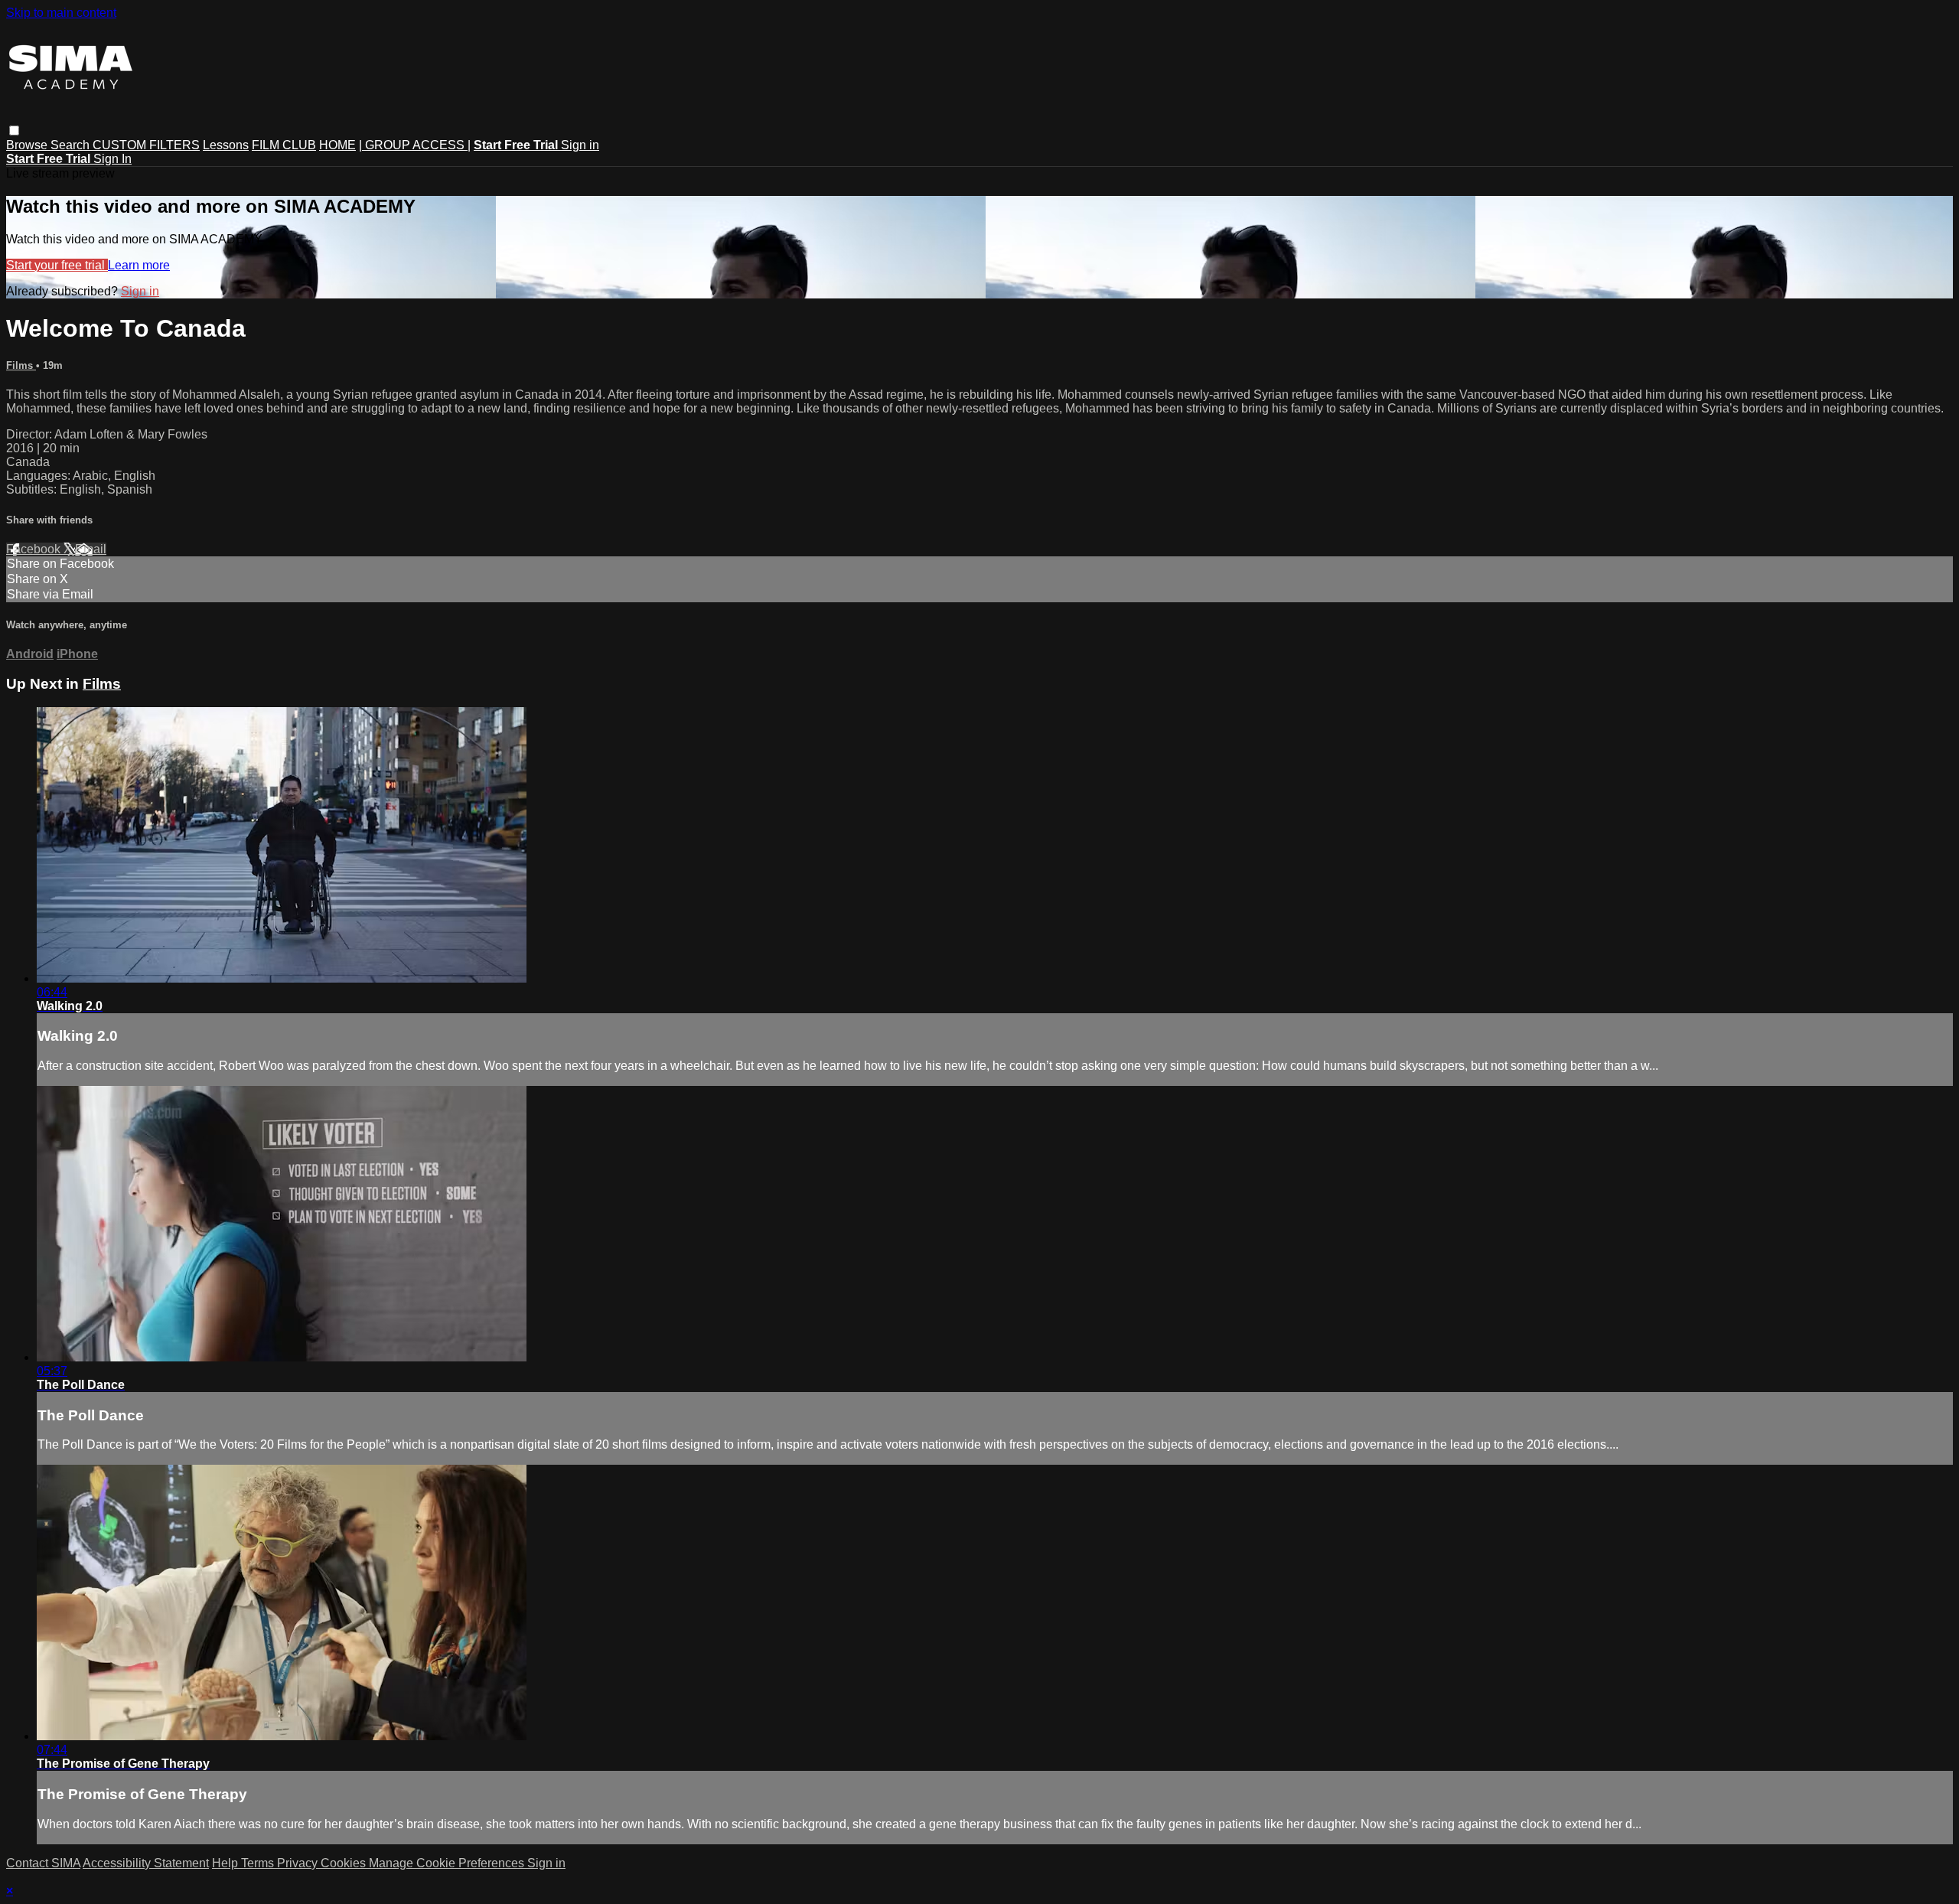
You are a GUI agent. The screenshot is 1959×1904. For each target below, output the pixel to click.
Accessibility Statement (146, 1863)
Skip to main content (61, 13)
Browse (28, 145)
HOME (337, 145)
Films (21, 365)
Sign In (112, 159)
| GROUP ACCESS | (415, 145)
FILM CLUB (284, 145)
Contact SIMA (43, 1863)
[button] (14, 130)
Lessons (226, 145)
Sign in (580, 145)
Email (91, 549)
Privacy (299, 1863)
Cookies (345, 1863)
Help (227, 1863)
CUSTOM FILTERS (146, 145)
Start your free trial (57, 265)
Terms (259, 1863)
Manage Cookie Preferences (448, 1863)
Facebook (35, 549)
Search (72, 145)
